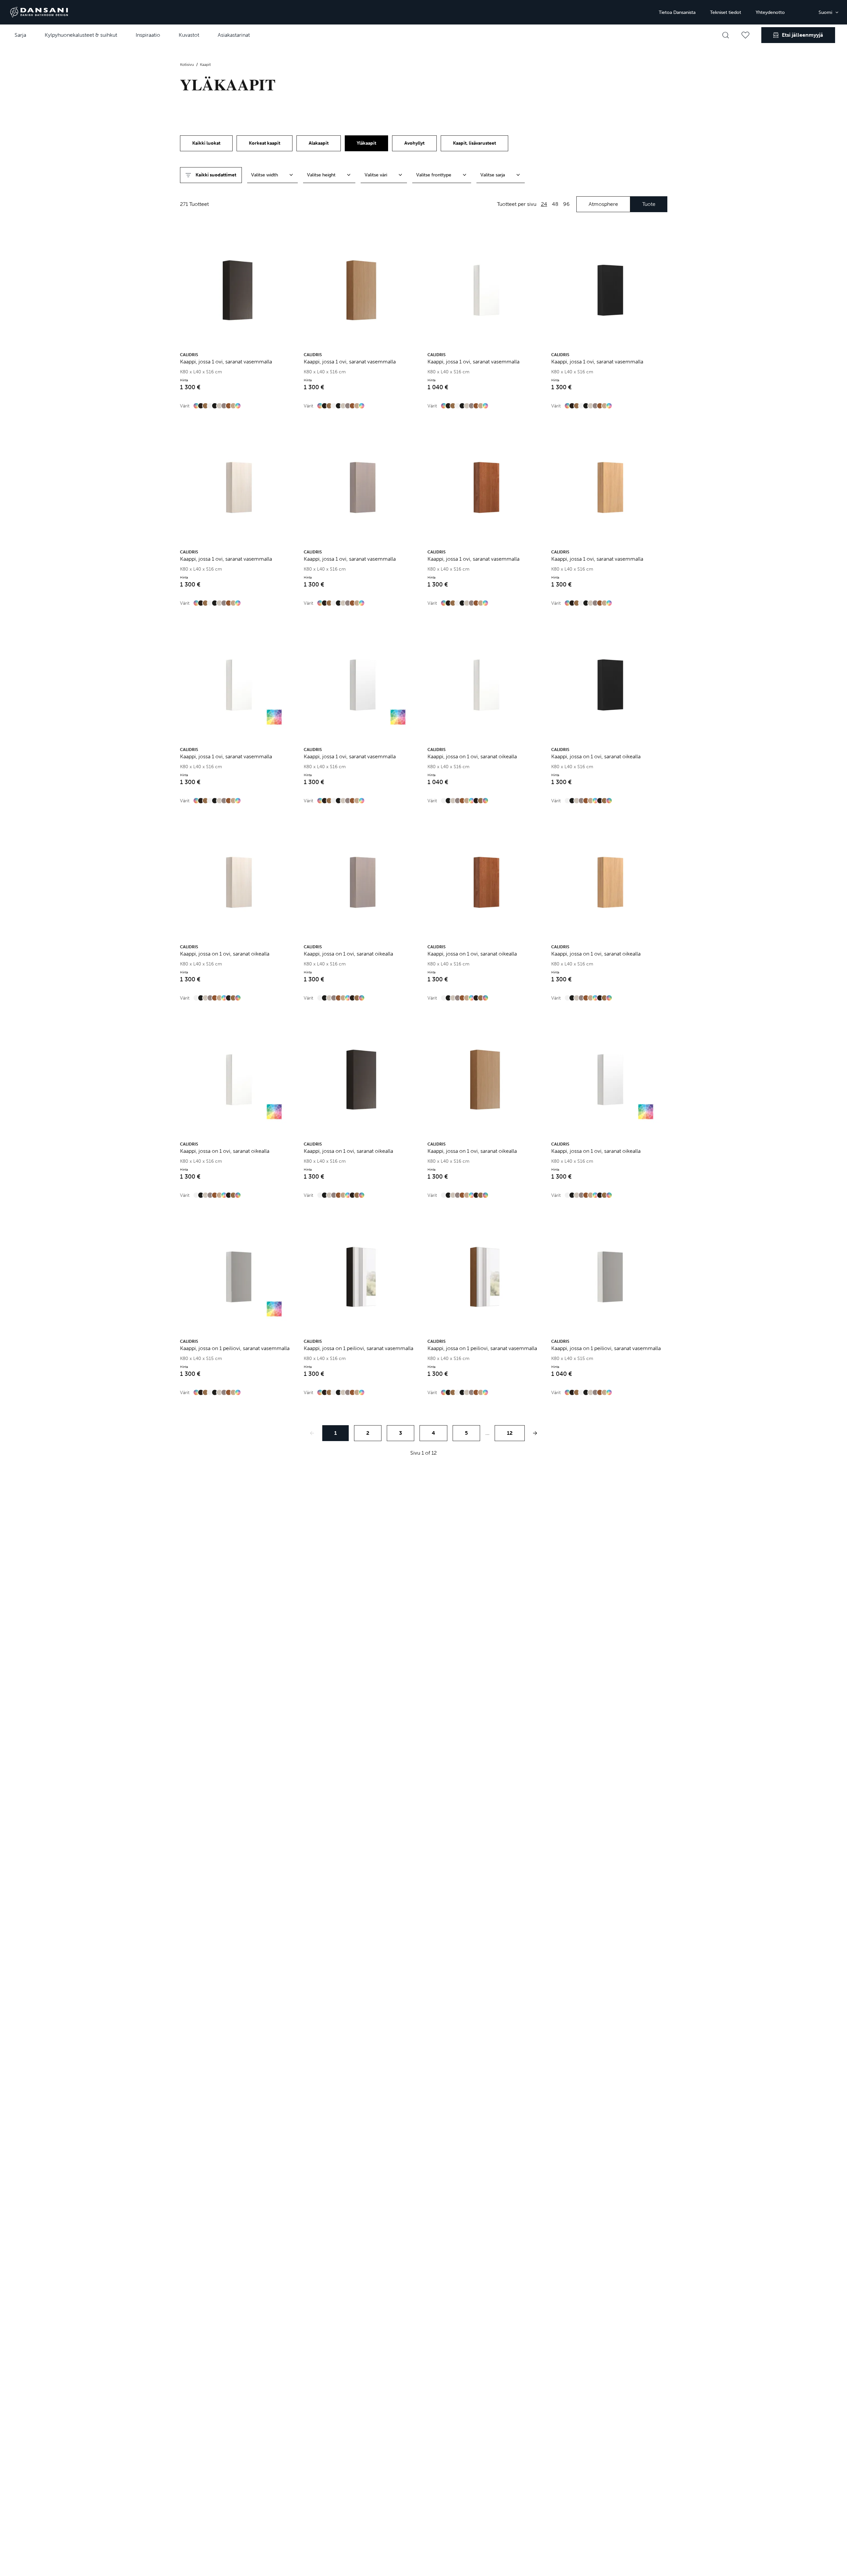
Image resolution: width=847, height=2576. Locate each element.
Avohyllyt (414, 143)
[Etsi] (726, 35)
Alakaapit (319, 143)
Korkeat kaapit (265, 143)
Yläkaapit (366, 143)
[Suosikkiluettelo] (745, 35)
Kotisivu (187, 65)
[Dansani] (39, 12)
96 (566, 204)
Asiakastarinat (234, 35)
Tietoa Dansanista (677, 12)
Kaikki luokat (206, 143)
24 (544, 204)
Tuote (649, 204)
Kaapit (205, 65)
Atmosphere (603, 204)
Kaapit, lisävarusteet (474, 143)
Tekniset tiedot (726, 12)
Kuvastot (189, 35)
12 (510, 1433)
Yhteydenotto (770, 12)
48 (555, 204)
